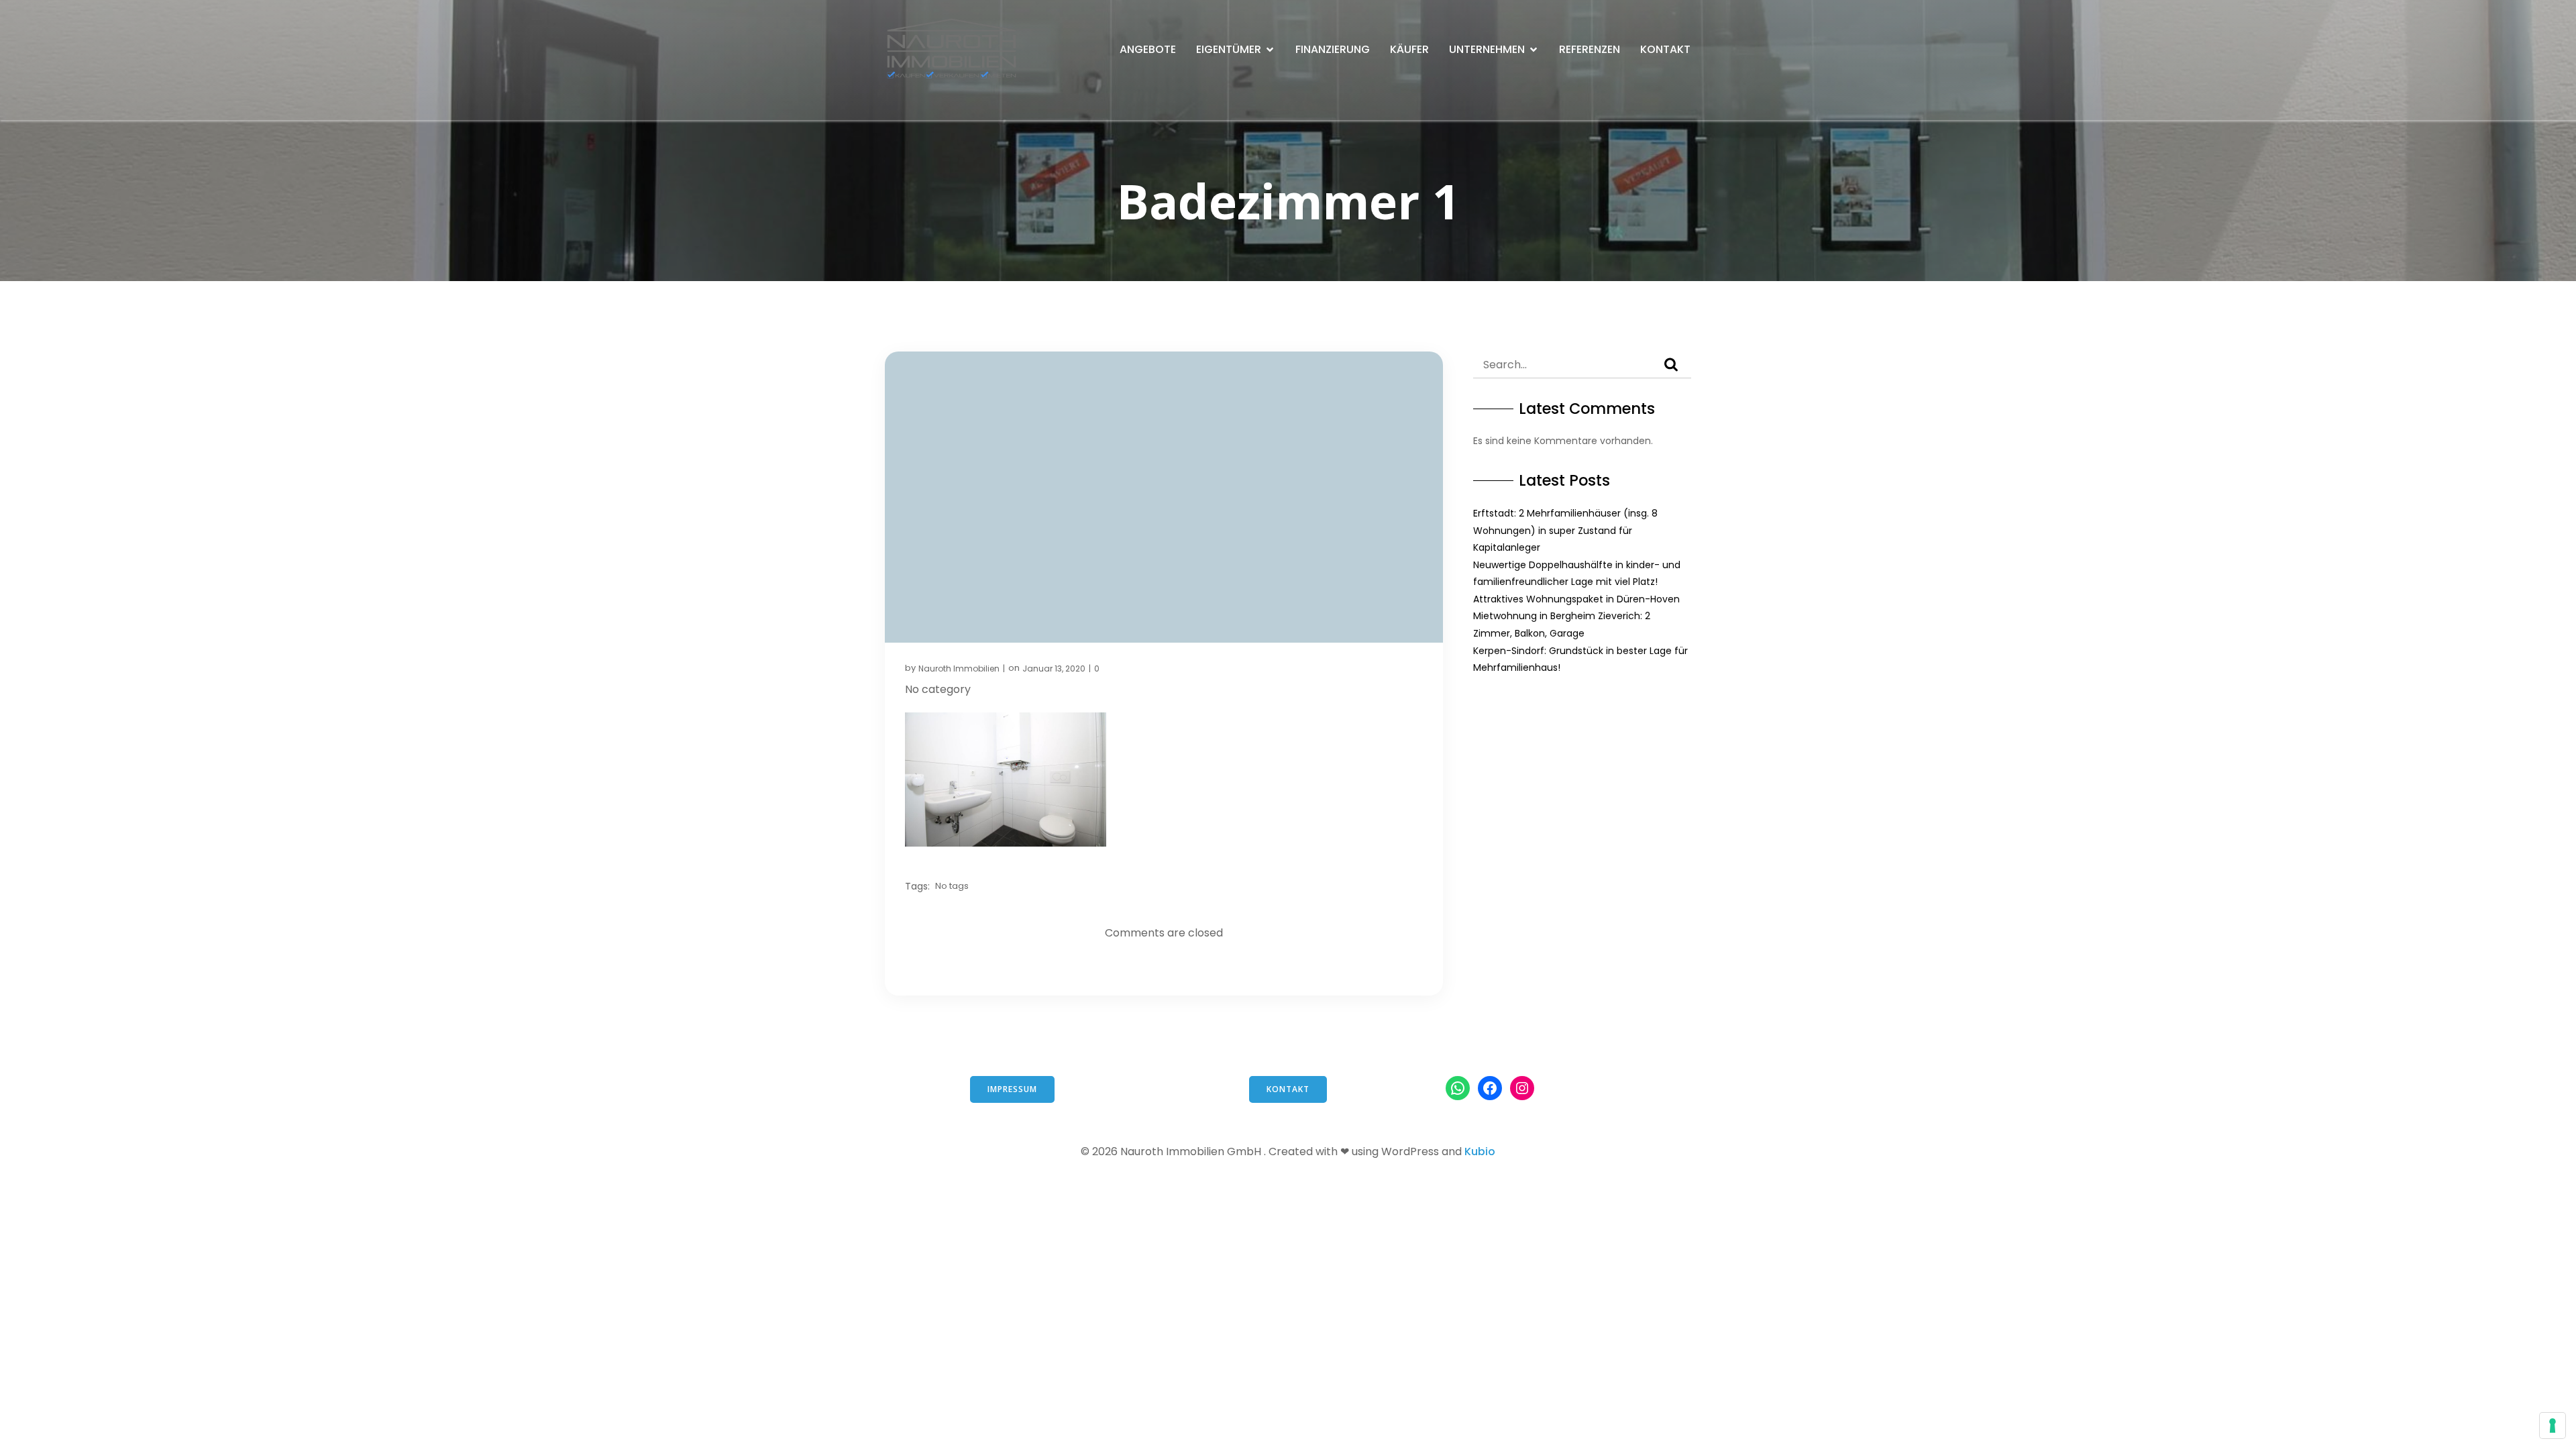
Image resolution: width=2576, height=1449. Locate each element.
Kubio (1480, 1151)
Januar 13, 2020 (1054, 668)
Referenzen (1590, 49)
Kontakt (1665, 49)
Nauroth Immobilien (959, 668)
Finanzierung (1333, 49)
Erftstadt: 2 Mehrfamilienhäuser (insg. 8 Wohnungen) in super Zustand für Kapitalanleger (1565, 530)
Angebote (1148, 49)
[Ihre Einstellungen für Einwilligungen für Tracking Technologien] (2553, 1426)
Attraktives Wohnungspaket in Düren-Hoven (1576, 599)
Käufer (1409, 49)
